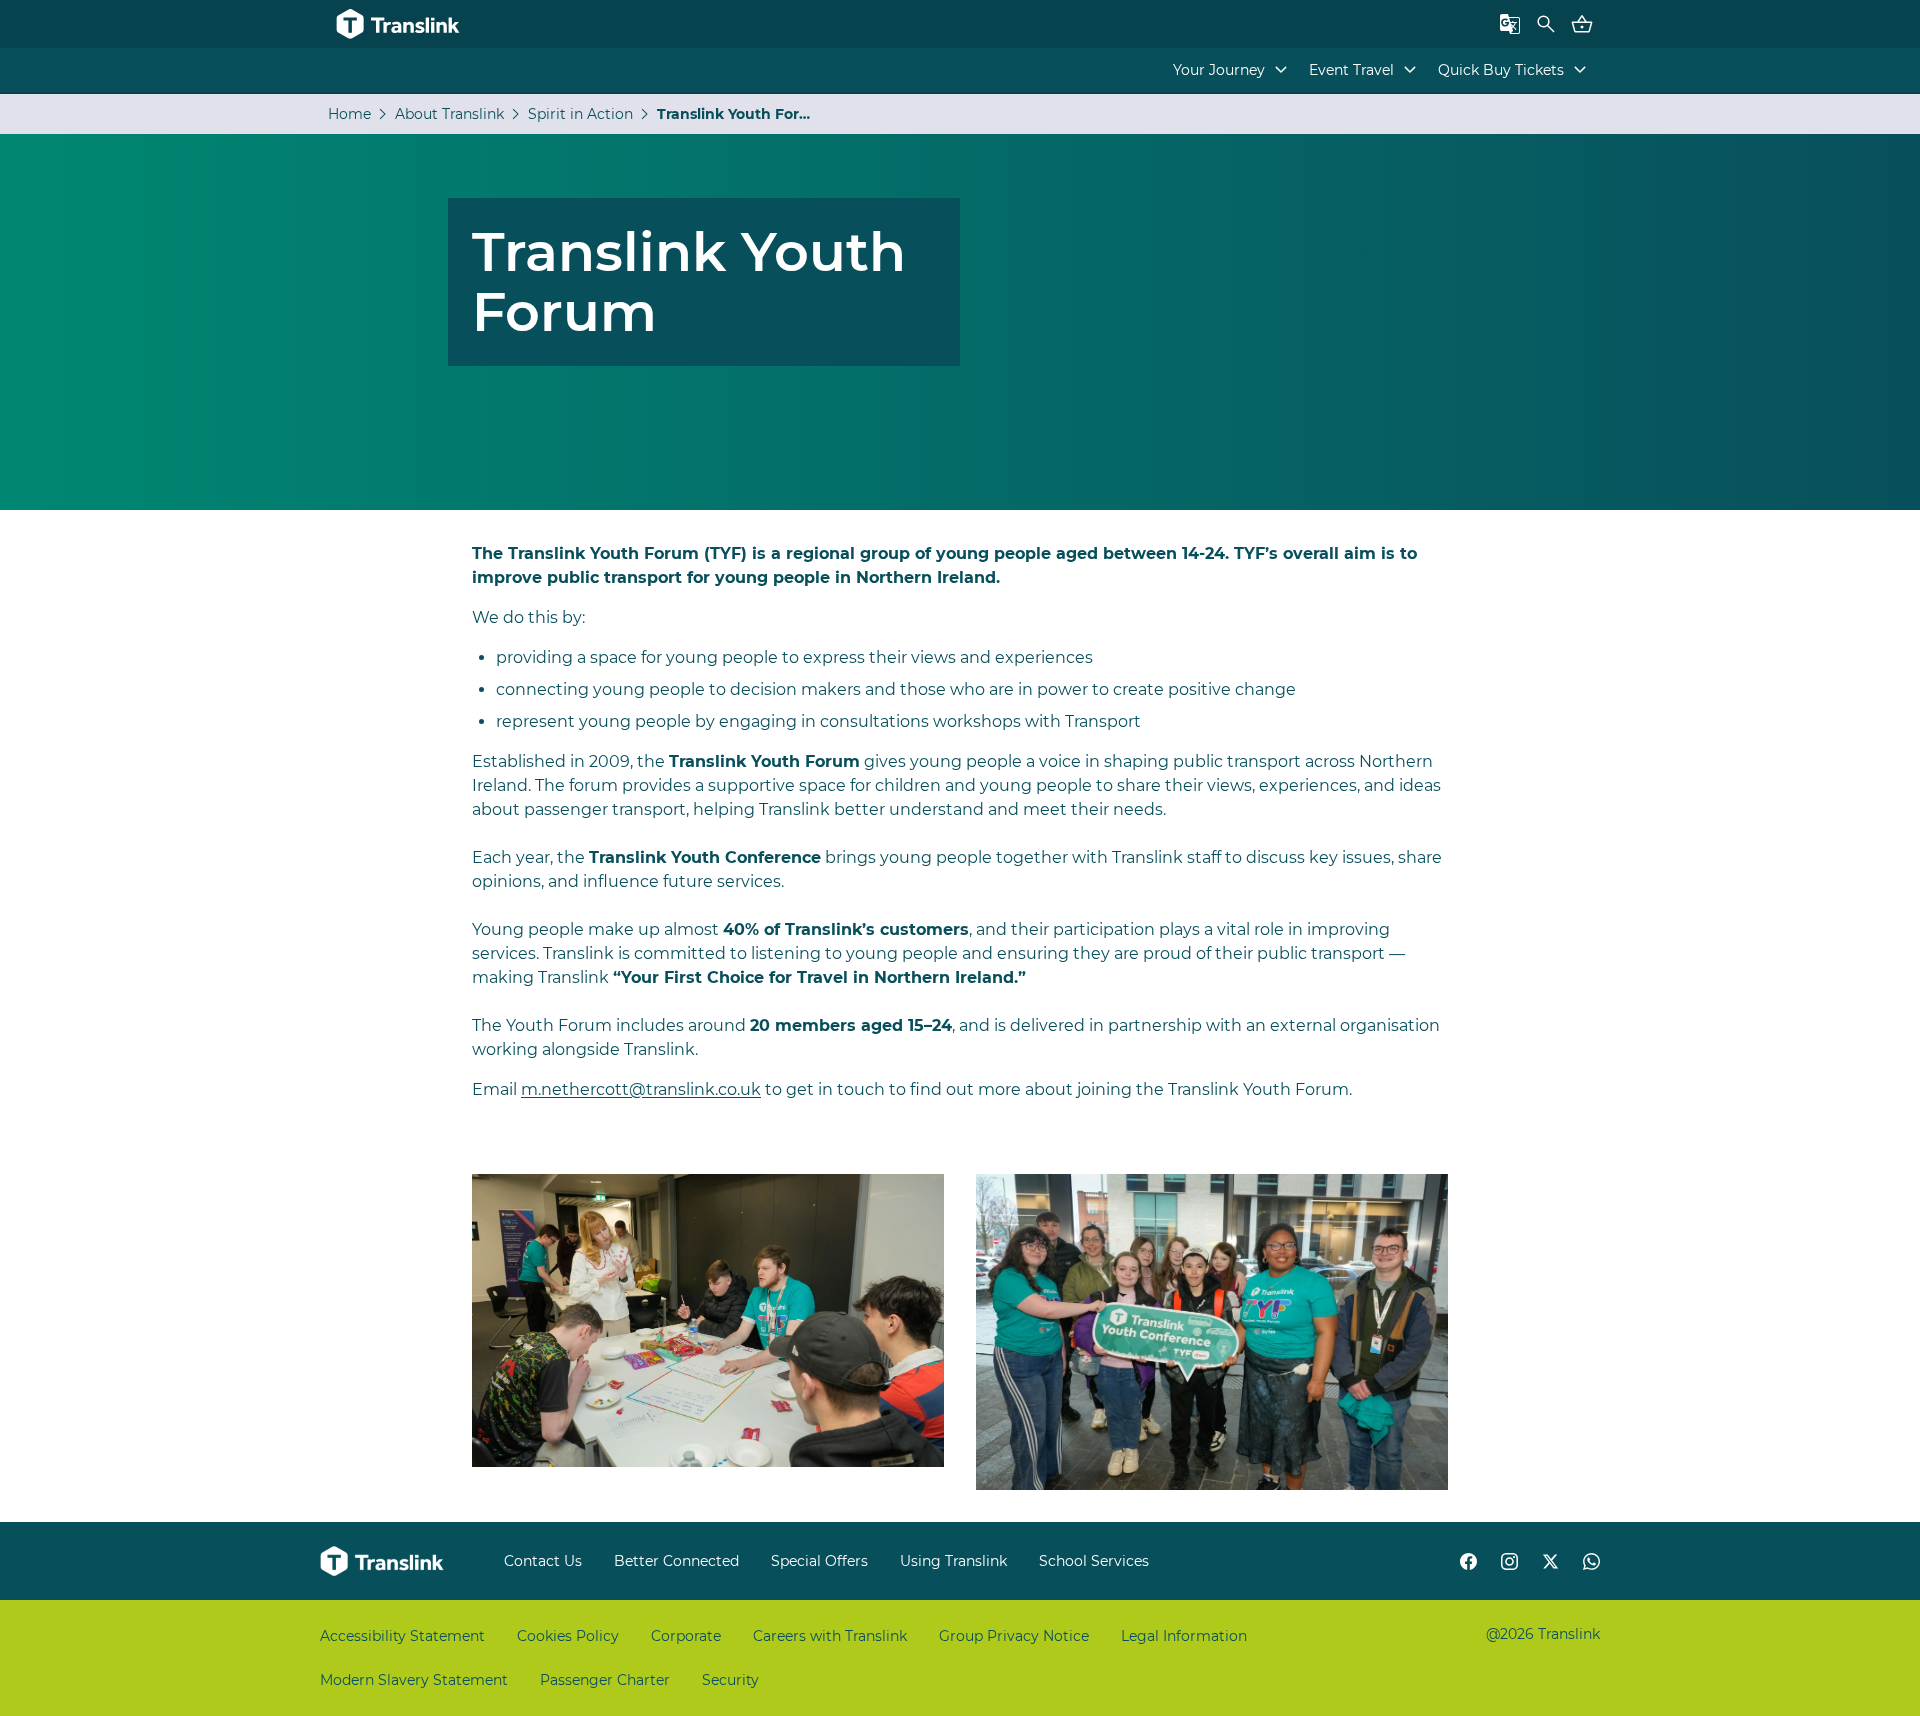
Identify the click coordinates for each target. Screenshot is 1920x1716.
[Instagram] (1509, 1561)
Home (349, 114)
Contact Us (543, 1561)
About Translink (449, 114)
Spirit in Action (580, 114)
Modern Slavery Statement (414, 1680)
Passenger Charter (605, 1680)
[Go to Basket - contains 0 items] (1582, 24)
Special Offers (819, 1561)
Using (953, 1561)
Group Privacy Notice (1014, 1636)
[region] (960, 114)
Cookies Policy (568, 1636)
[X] (1550, 1561)
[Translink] (400, 24)
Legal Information (1184, 1636)
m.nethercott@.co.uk (641, 1089)
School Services (1094, 1561)
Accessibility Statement (402, 1636)
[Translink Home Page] (384, 1561)
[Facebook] (1468, 1561)
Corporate (686, 1636)
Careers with (830, 1636)
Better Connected (676, 1561)
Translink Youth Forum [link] (737, 114)
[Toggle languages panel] (1510, 24)
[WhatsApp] (1591, 1561)
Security (730, 1680)
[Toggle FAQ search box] (1546, 24)
